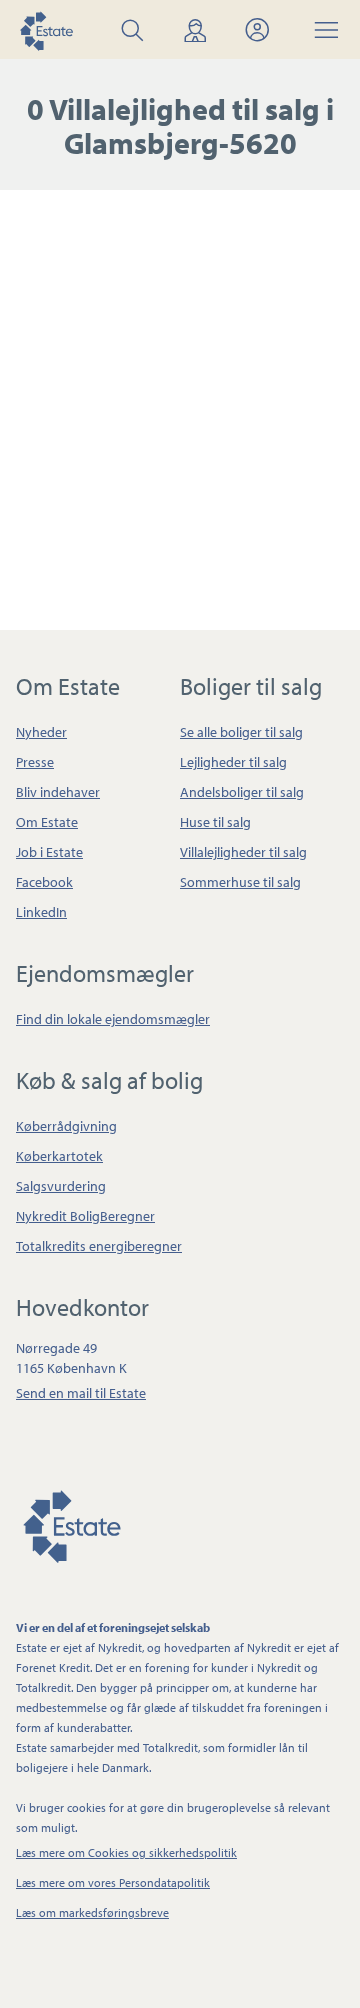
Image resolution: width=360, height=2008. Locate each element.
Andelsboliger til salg (242, 792)
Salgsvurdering (61, 1186)
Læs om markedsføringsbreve (92, 1912)
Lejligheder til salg (233, 762)
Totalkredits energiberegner (99, 1246)
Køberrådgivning (66, 1126)
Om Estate (47, 822)
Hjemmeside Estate (46, 30)
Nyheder (41, 732)
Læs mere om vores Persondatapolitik (113, 1882)
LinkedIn (41, 912)
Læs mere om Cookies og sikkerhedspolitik (126, 1852)
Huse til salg (215, 822)
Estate (71, 1523)
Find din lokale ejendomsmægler (113, 1019)
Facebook (44, 882)
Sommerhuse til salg (240, 882)
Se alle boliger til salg (241, 732)
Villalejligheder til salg (243, 852)
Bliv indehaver (58, 792)
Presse (35, 762)
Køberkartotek (59, 1156)
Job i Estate (49, 852)
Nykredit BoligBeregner (85, 1216)
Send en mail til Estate (81, 1393)
